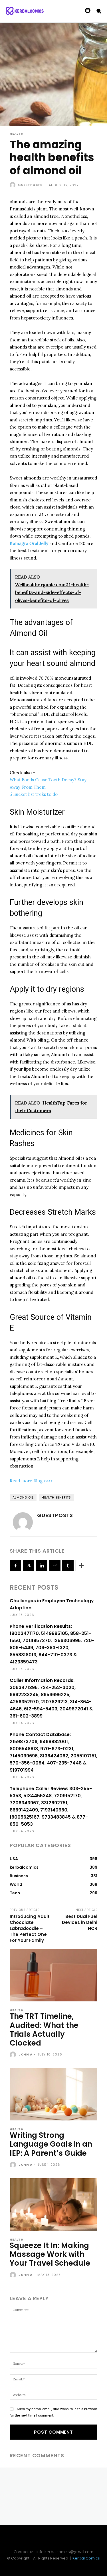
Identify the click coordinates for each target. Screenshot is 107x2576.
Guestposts (30, 185)
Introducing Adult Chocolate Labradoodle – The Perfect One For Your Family (30, 1928)
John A (26, 2054)
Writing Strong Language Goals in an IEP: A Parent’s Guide (51, 2144)
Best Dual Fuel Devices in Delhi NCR (80, 1922)
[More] (81, 1565)
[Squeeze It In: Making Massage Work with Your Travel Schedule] (53, 2204)
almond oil (23, 1497)
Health (17, 134)
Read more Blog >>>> (31, 1481)
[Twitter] (29, 1565)
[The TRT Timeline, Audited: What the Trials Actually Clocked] (53, 1975)
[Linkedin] (42, 1565)
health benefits (56, 1497)
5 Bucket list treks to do (34, 794)
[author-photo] (14, 2055)
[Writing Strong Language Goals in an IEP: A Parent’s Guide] (53, 2094)
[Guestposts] (13, 185)
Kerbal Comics (86, 2558)
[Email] (55, 1565)
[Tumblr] (68, 1565)
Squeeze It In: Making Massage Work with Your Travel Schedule (50, 2254)
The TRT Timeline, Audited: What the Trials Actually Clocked (44, 2030)
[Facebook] (15, 1565)
